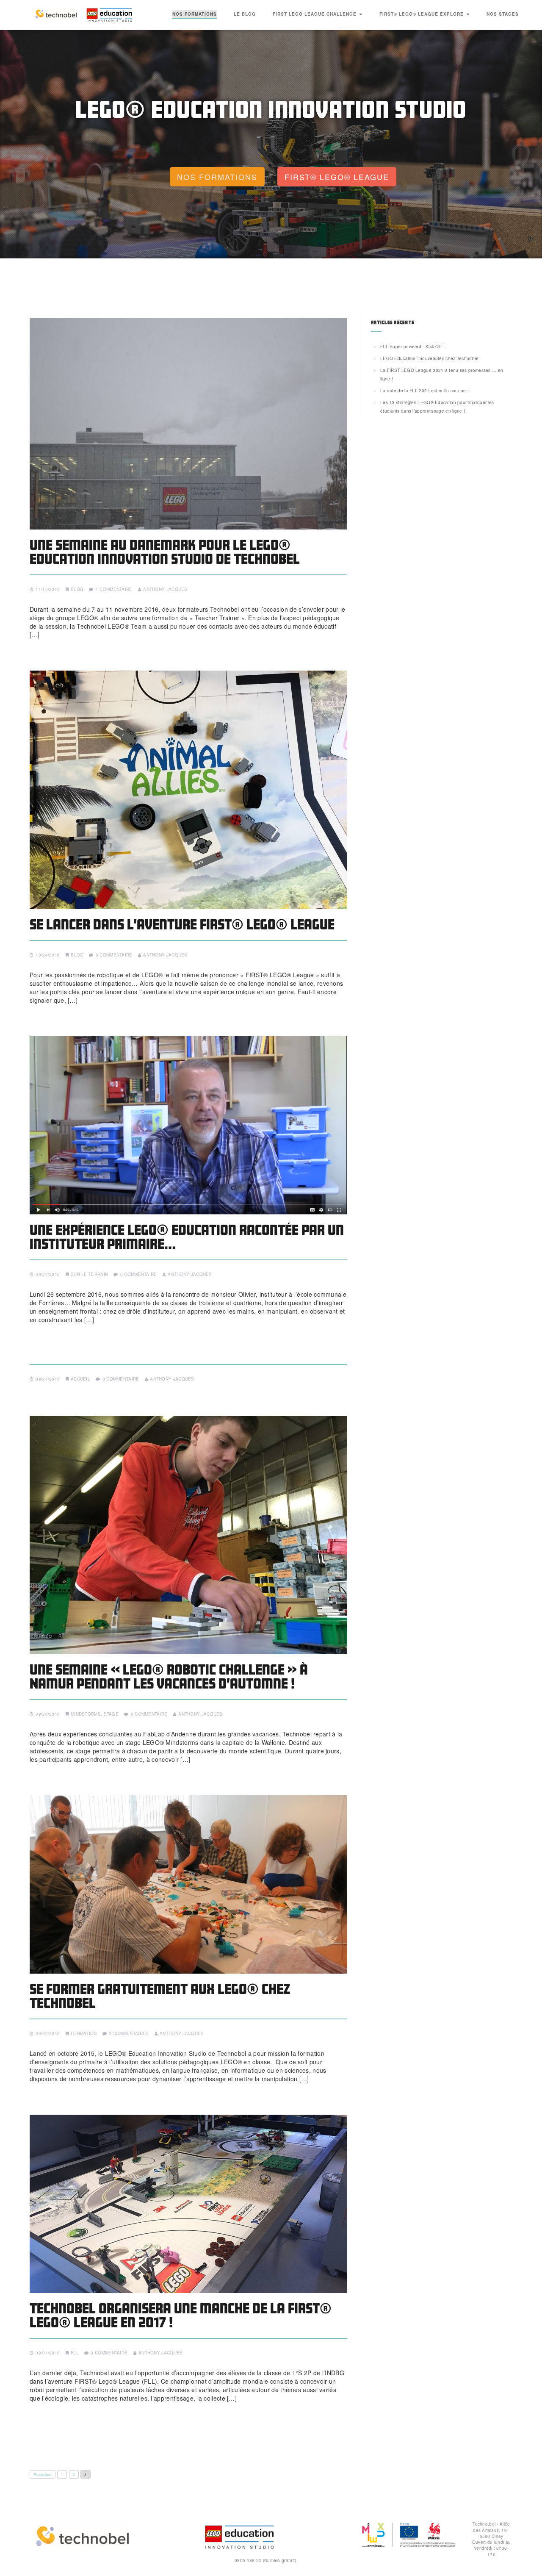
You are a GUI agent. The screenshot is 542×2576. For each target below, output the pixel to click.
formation (84, 2033)
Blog (77, 589)
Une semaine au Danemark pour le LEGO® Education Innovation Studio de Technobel (165, 552)
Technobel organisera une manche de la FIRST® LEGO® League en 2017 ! (181, 2315)
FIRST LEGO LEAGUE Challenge (315, 14)
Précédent (43, 2474)
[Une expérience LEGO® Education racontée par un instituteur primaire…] (188, 1125)
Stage (111, 1714)
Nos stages (503, 14)
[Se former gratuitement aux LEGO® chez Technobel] (188, 1884)
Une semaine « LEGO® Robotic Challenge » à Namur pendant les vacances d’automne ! (169, 1676)
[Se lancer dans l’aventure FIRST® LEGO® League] (188, 790)
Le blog (245, 14)
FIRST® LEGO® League (337, 177)
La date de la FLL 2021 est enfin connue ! (424, 391)
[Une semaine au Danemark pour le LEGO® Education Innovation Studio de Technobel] (188, 424)
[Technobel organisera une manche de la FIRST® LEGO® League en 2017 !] (188, 2204)
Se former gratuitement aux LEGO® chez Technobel (160, 1996)
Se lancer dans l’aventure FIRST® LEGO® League (182, 924)
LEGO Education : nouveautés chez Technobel (429, 358)
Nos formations (195, 14)
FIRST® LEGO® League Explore (422, 14)
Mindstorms (86, 1714)
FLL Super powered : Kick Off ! (412, 347)
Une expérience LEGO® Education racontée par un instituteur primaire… (187, 1237)
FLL (75, 2353)
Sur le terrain (89, 1274)
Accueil (80, 1379)
